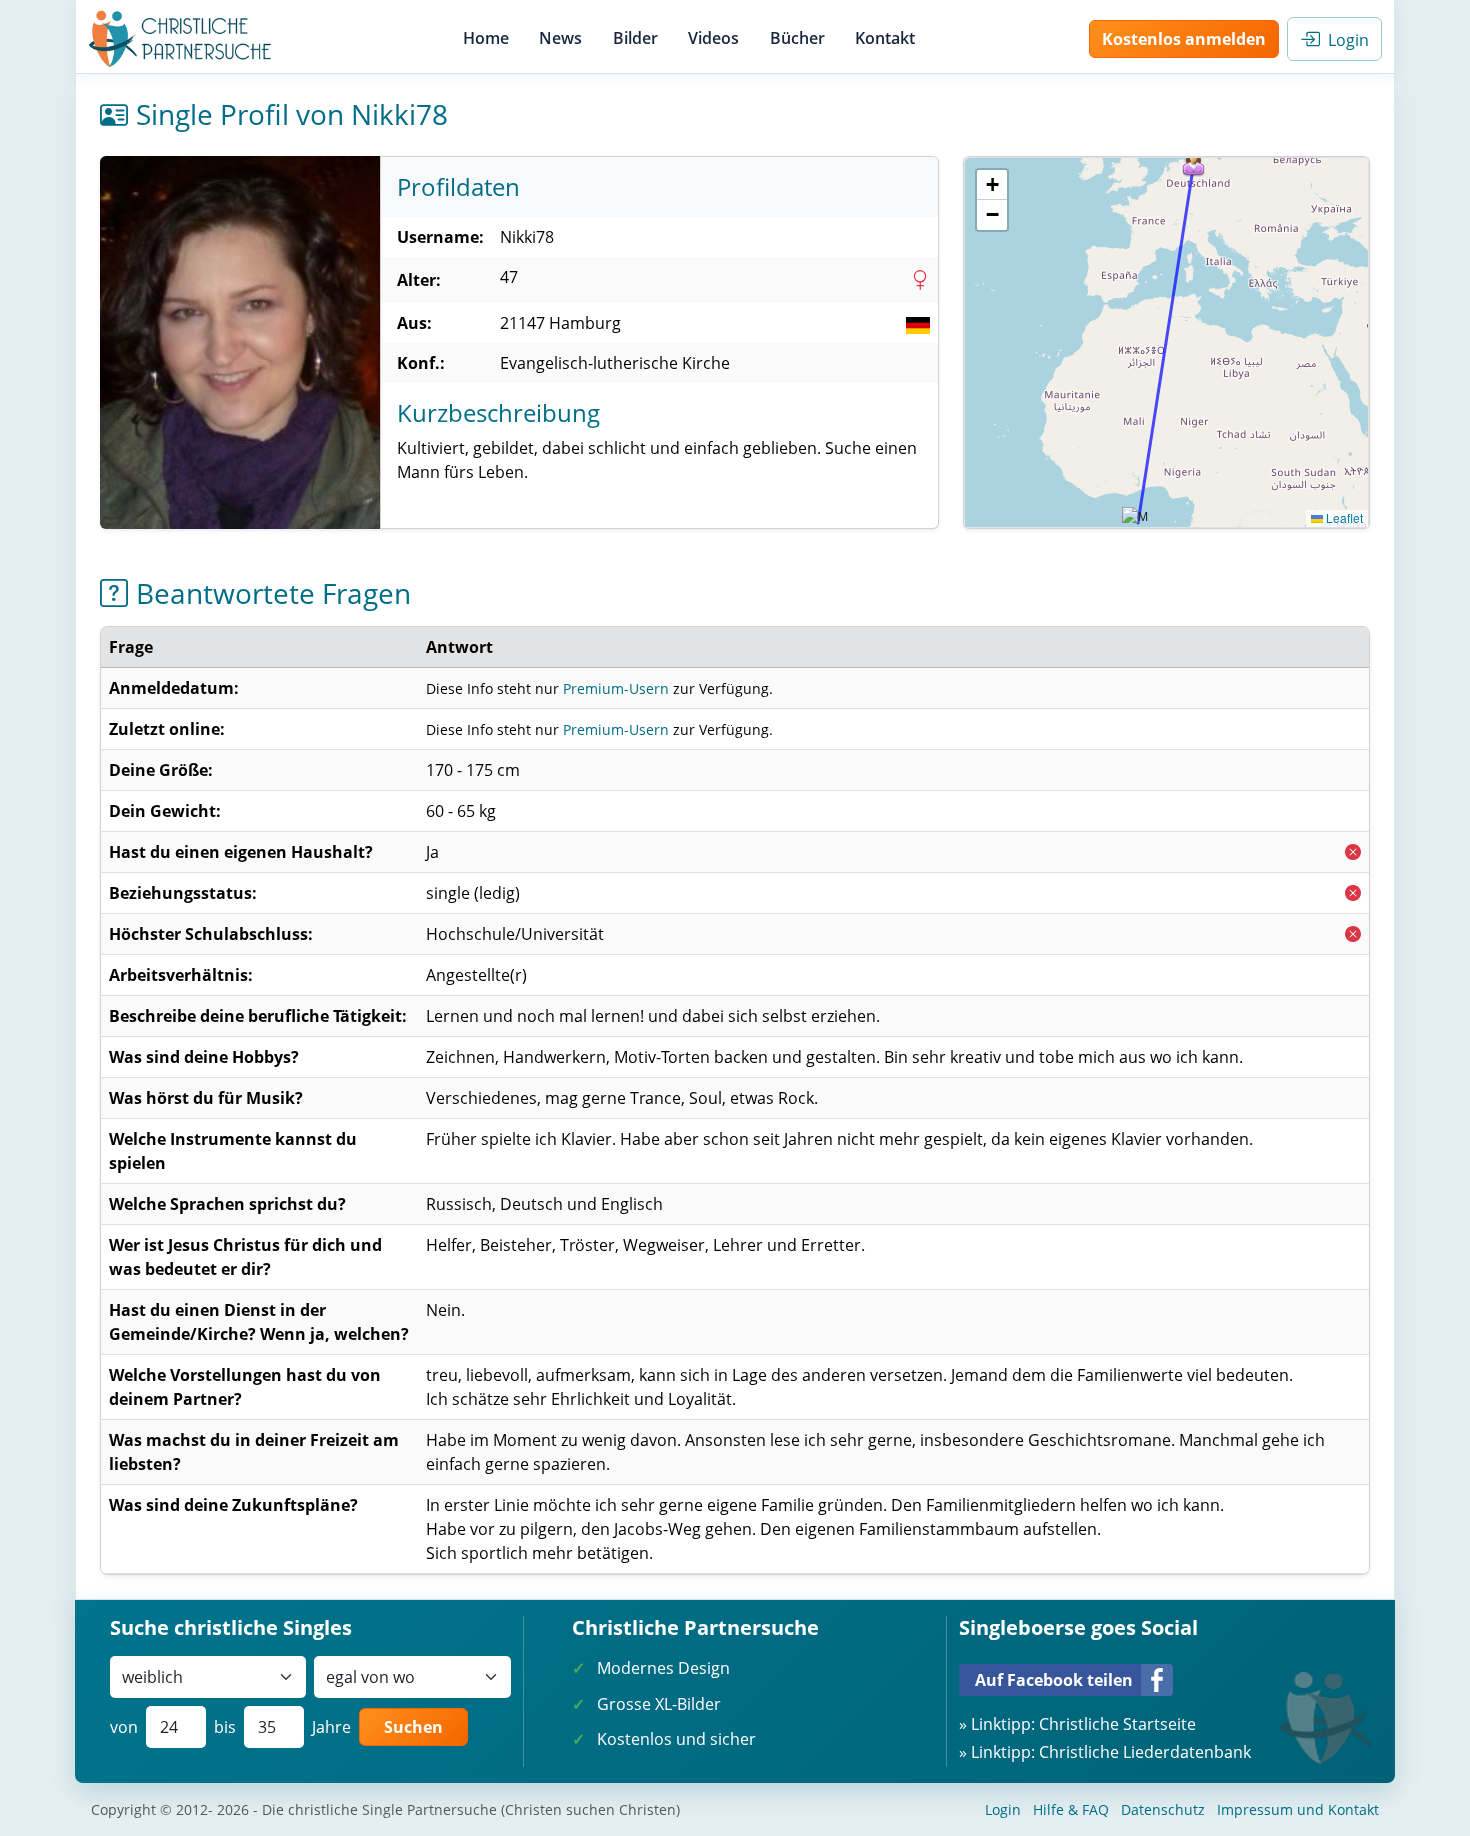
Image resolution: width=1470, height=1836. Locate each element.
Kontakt (885, 38)
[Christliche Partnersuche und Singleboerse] (180, 39)
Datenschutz (1163, 1809)
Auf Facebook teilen (1054, 1680)
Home (486, 38)
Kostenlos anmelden (1184, 39)
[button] (1194, 162)
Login (1344, 40)
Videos (713, 38)
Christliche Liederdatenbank (1145, 1752)
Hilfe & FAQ (1071, 1809)
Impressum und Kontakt (1298, 1809)
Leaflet (1343, 517)
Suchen (413, 1727)
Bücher (797, 38)
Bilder (635, 38)
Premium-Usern (616, 688)
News (560, 38)
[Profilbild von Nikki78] (240, 342)
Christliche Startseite (1117, 1724)
